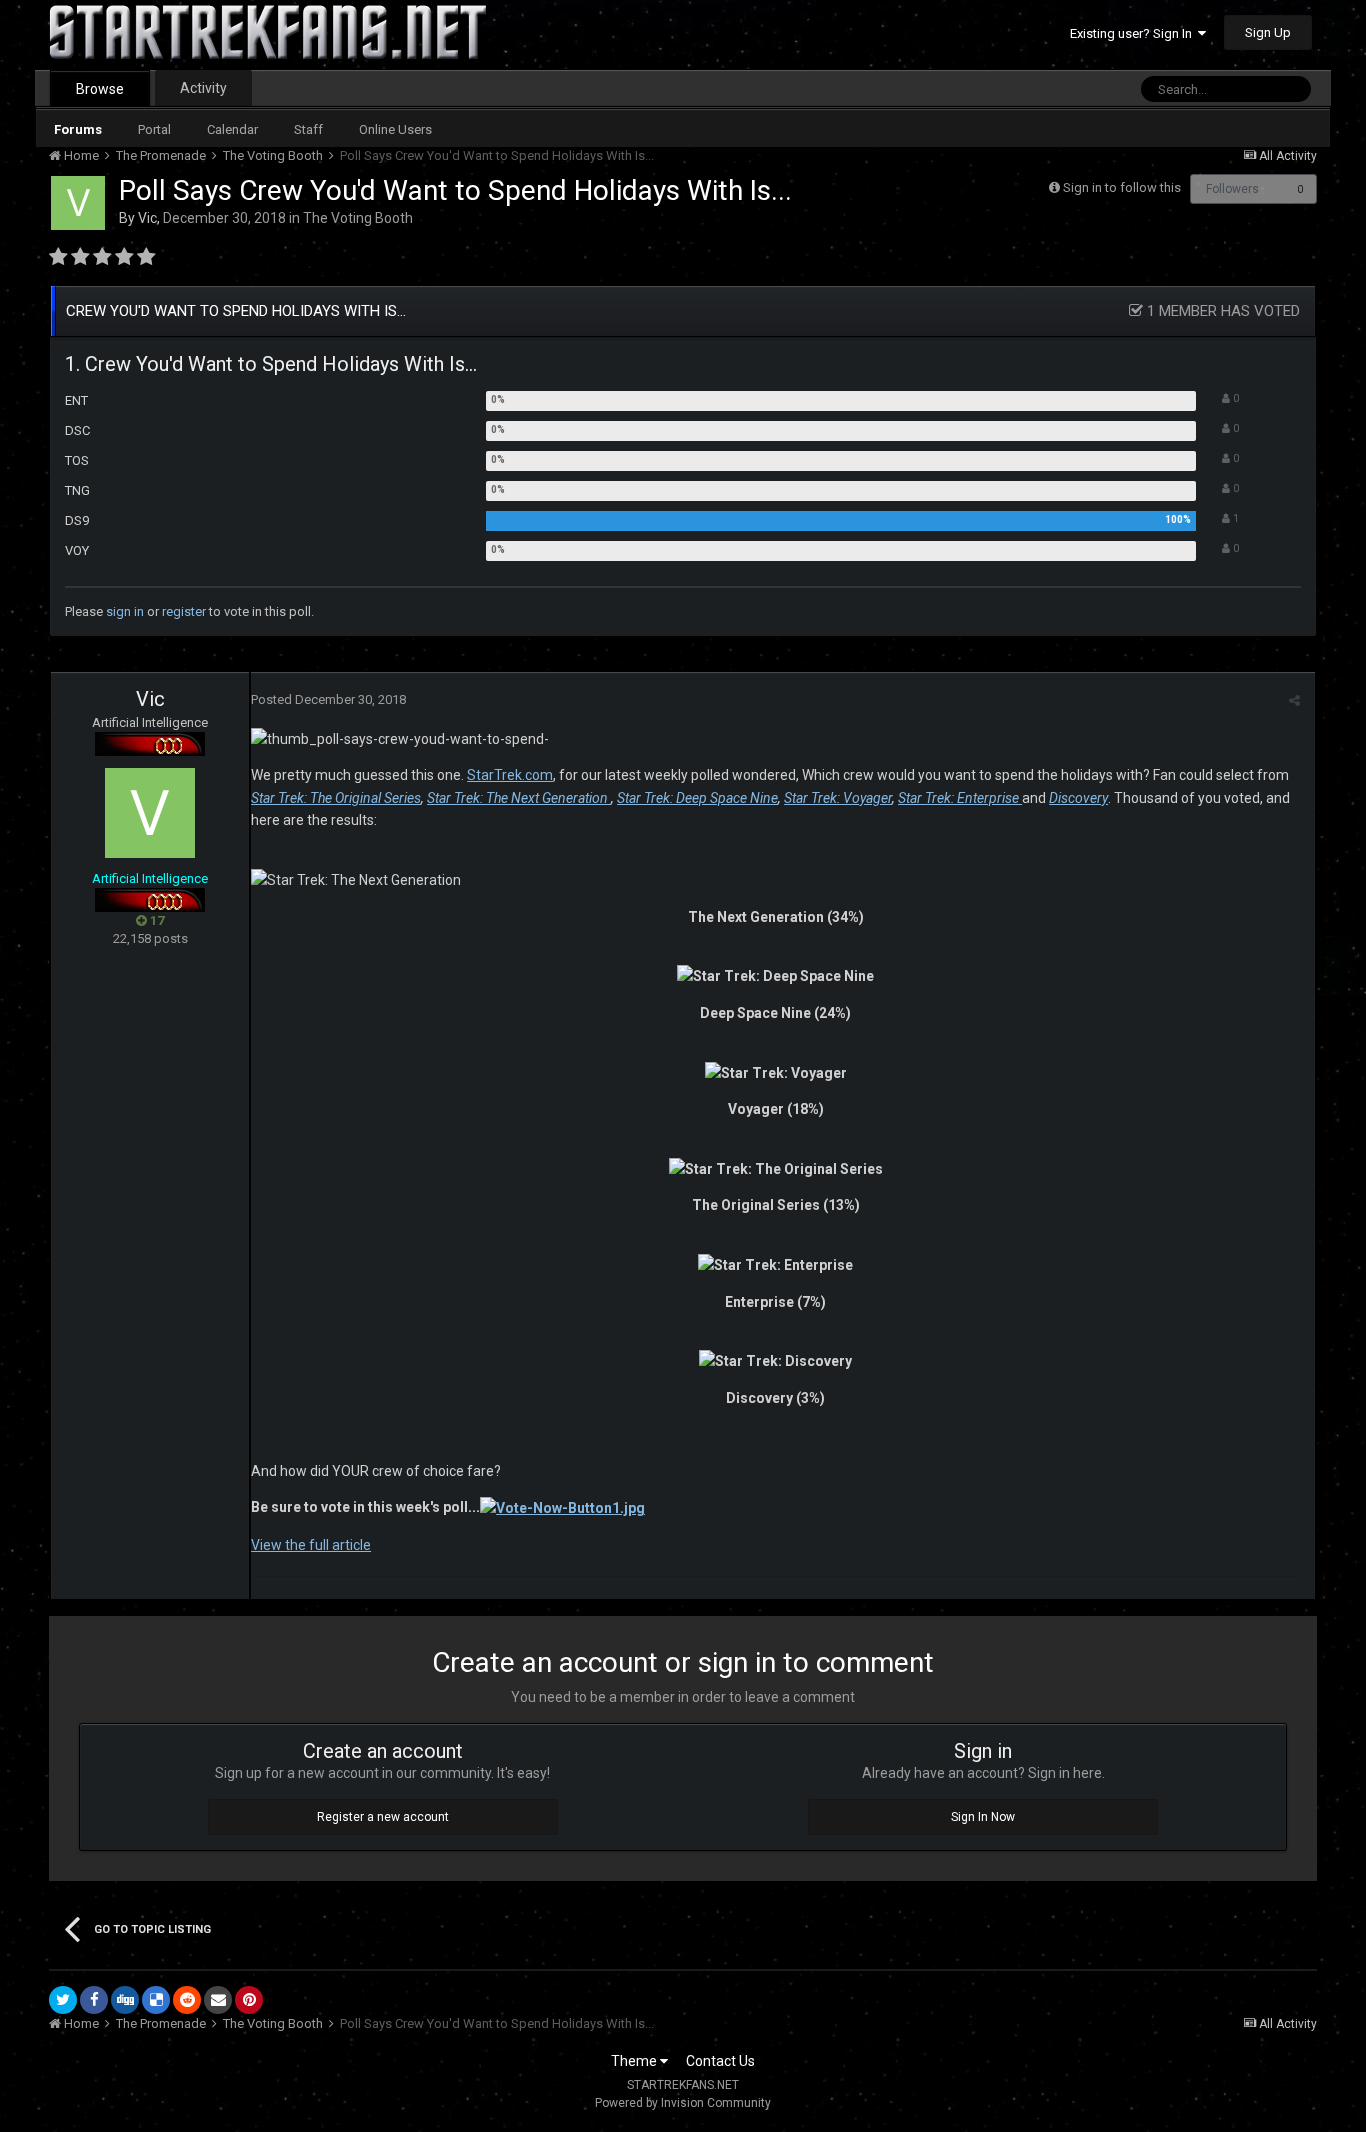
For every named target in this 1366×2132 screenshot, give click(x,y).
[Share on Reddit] (187, 2000)
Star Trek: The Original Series (336, 798)
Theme (635, 2061)
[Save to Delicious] (156, 2000)
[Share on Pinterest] (249, 2000)
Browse (100, 89)
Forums (78, 129)
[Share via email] (218, 2000)
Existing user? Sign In (1134, 33)
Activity (203, 88)
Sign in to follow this (1122, 187)
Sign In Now (983, 1817)
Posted (328, 699)
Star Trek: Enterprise (960, 798)
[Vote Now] (562, 1507)
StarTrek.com (510, 775)
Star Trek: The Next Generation (519, 798)
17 (155, 920)
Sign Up (1268, 32)
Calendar (232, 129)
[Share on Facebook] (94, 2000)
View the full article (311, 1545)
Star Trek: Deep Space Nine (697, 798)
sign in (125, 611)
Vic (147, 218)
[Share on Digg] (125, 2000)
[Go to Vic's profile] (78, 203)
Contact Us (720, 2061)
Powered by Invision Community (683, 2103)
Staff (308, 129)
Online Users (395, 129)
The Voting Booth (358, 218)
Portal (154, 129)
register (184, 611)
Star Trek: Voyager (838, 798)
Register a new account (383, 1817)
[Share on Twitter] (63, 2000)
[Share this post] (1294, 700)
